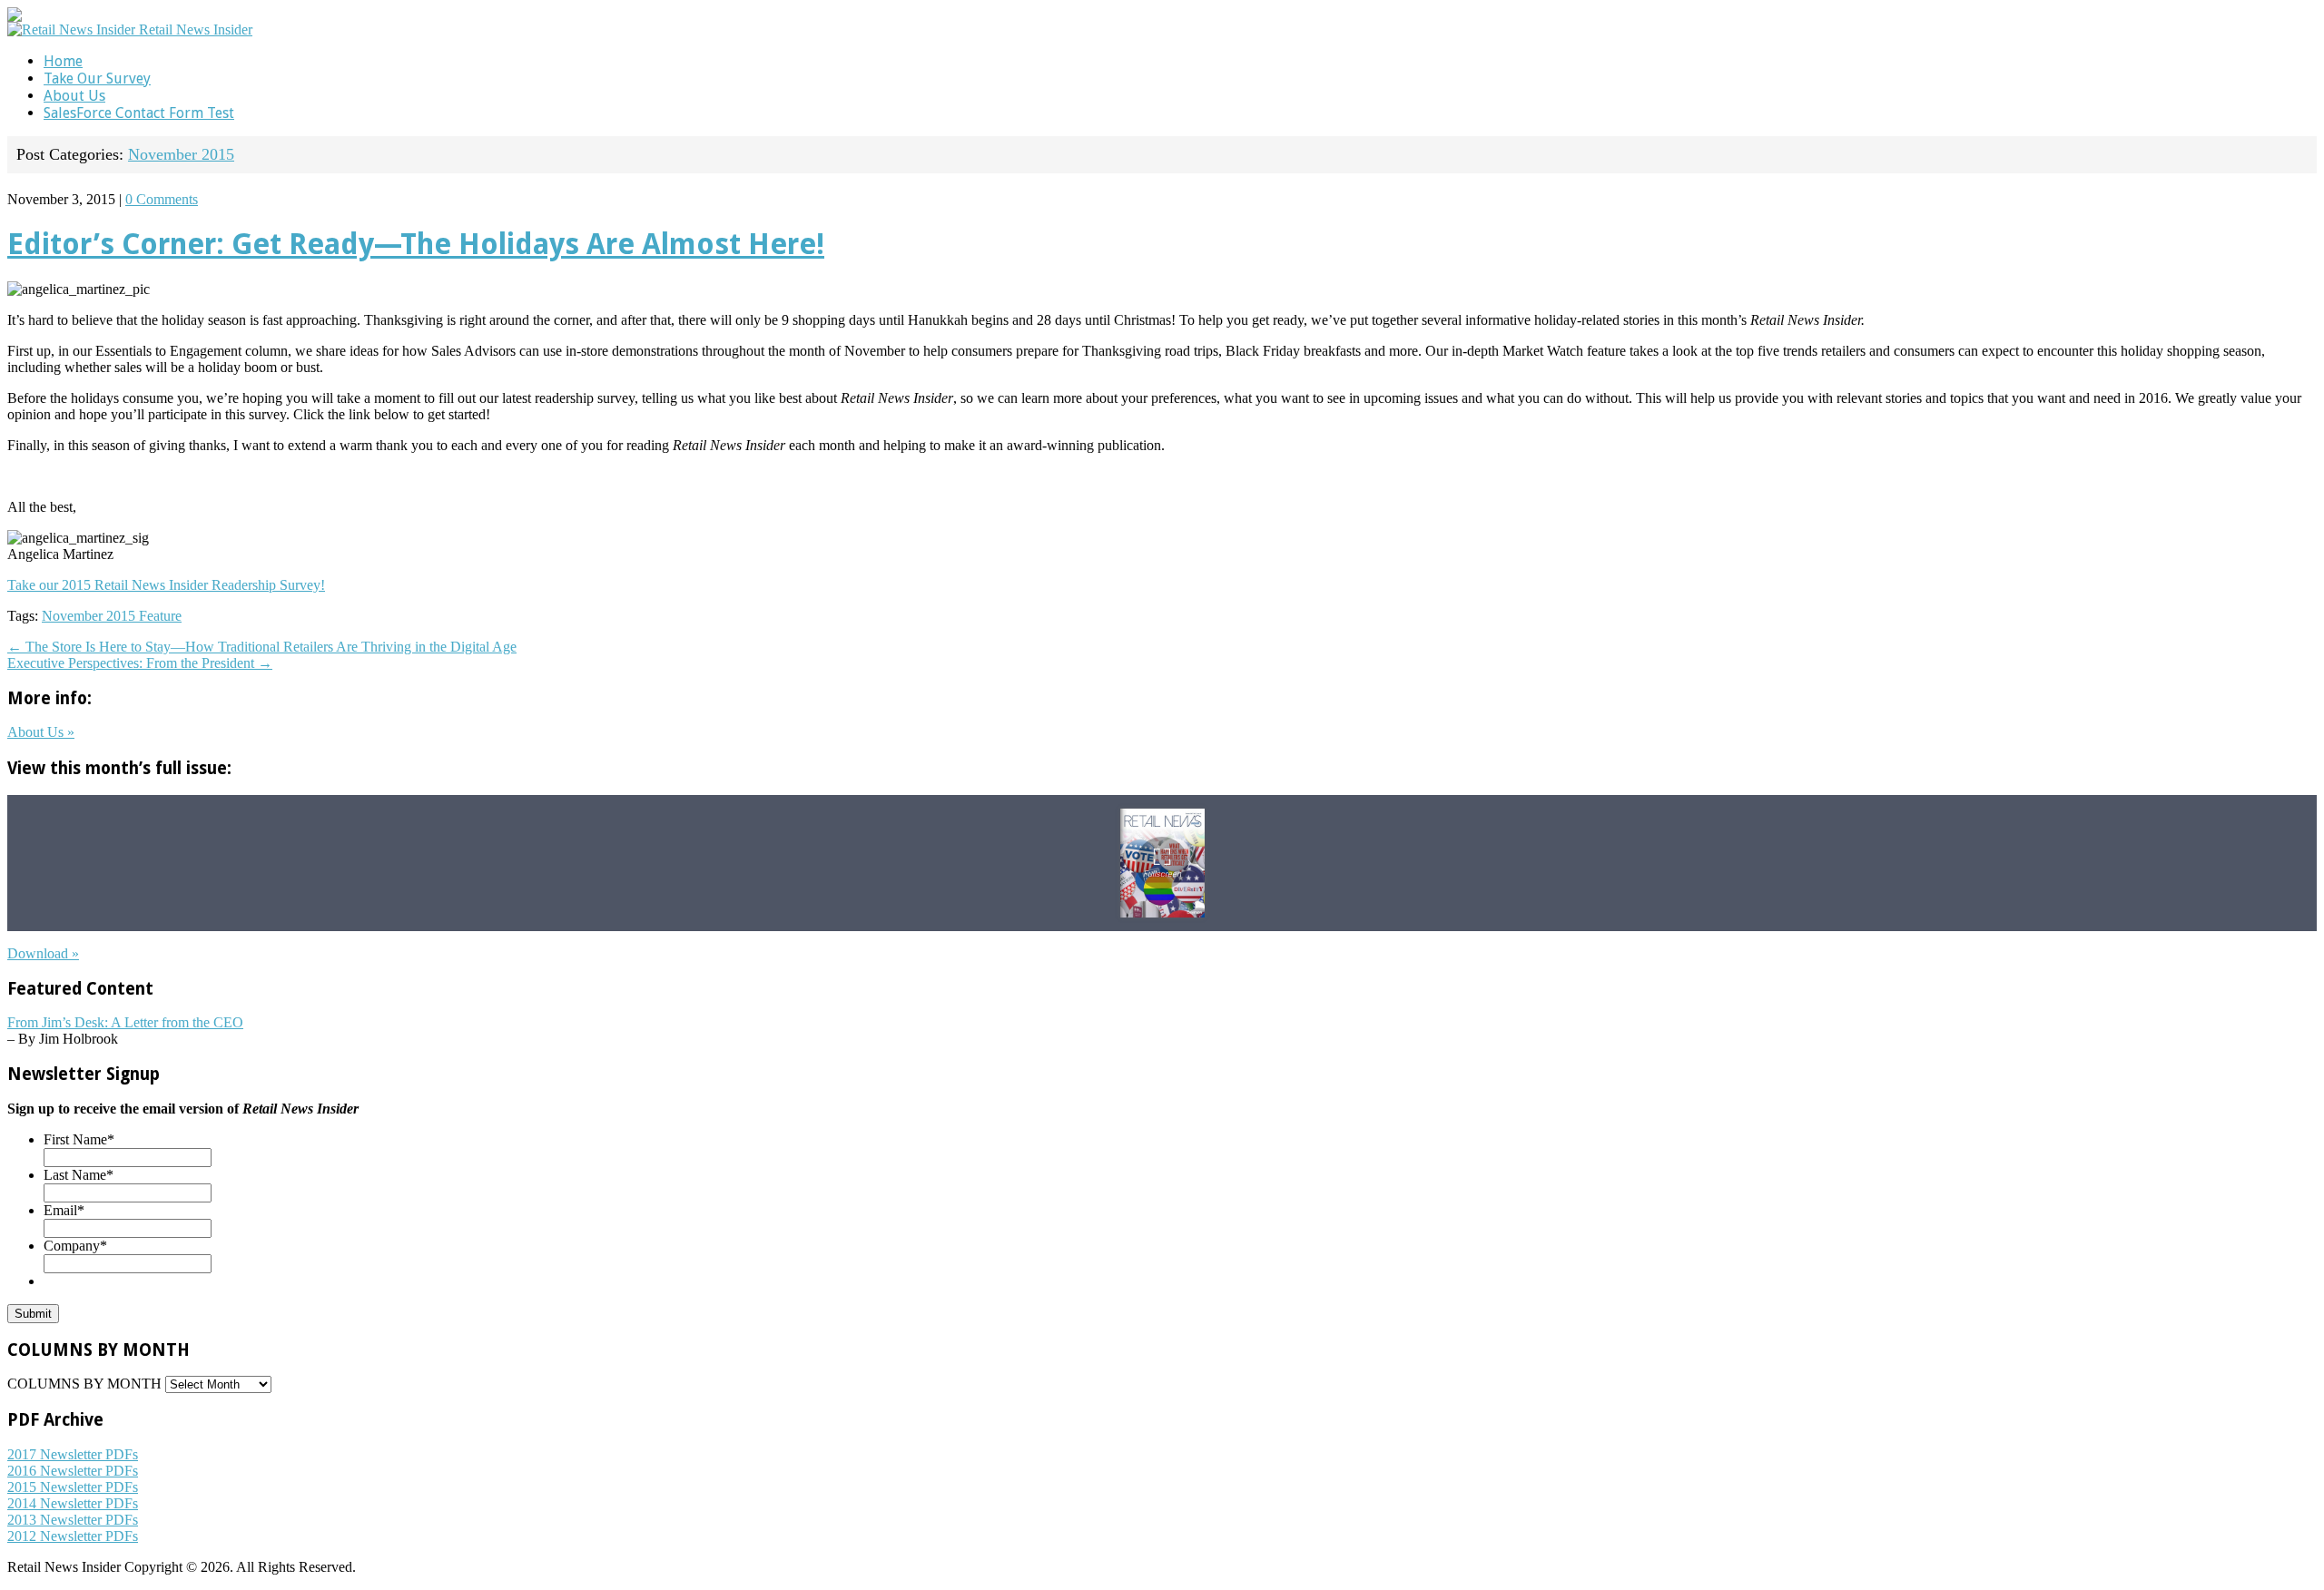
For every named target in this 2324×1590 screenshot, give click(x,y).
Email (64, 1210)
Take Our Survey (97, 79)
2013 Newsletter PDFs (73, 1520)
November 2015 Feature (112, 616)
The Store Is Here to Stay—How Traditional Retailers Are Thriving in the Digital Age (262, 647)
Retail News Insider (196, 29)
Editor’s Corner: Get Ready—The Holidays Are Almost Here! (416, 244)
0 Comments (162, 199)
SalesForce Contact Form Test (139, 113)
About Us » (41, 732)
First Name (79, 1139)
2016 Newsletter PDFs (73, 1471)
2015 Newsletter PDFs (73, 1487)
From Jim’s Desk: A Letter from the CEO (125, 1022)
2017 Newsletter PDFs (73, 1454)
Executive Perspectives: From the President (140, 663)
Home (63, 61)
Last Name (79, 1175)
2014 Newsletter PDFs (73, 1503)
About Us (74, 96)
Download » (43, 953)
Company (75, 1246)
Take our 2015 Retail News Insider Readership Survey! (166, 585)
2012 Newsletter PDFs (73, 1536)
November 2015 (181, 154)
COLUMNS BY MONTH (84, 1384)
